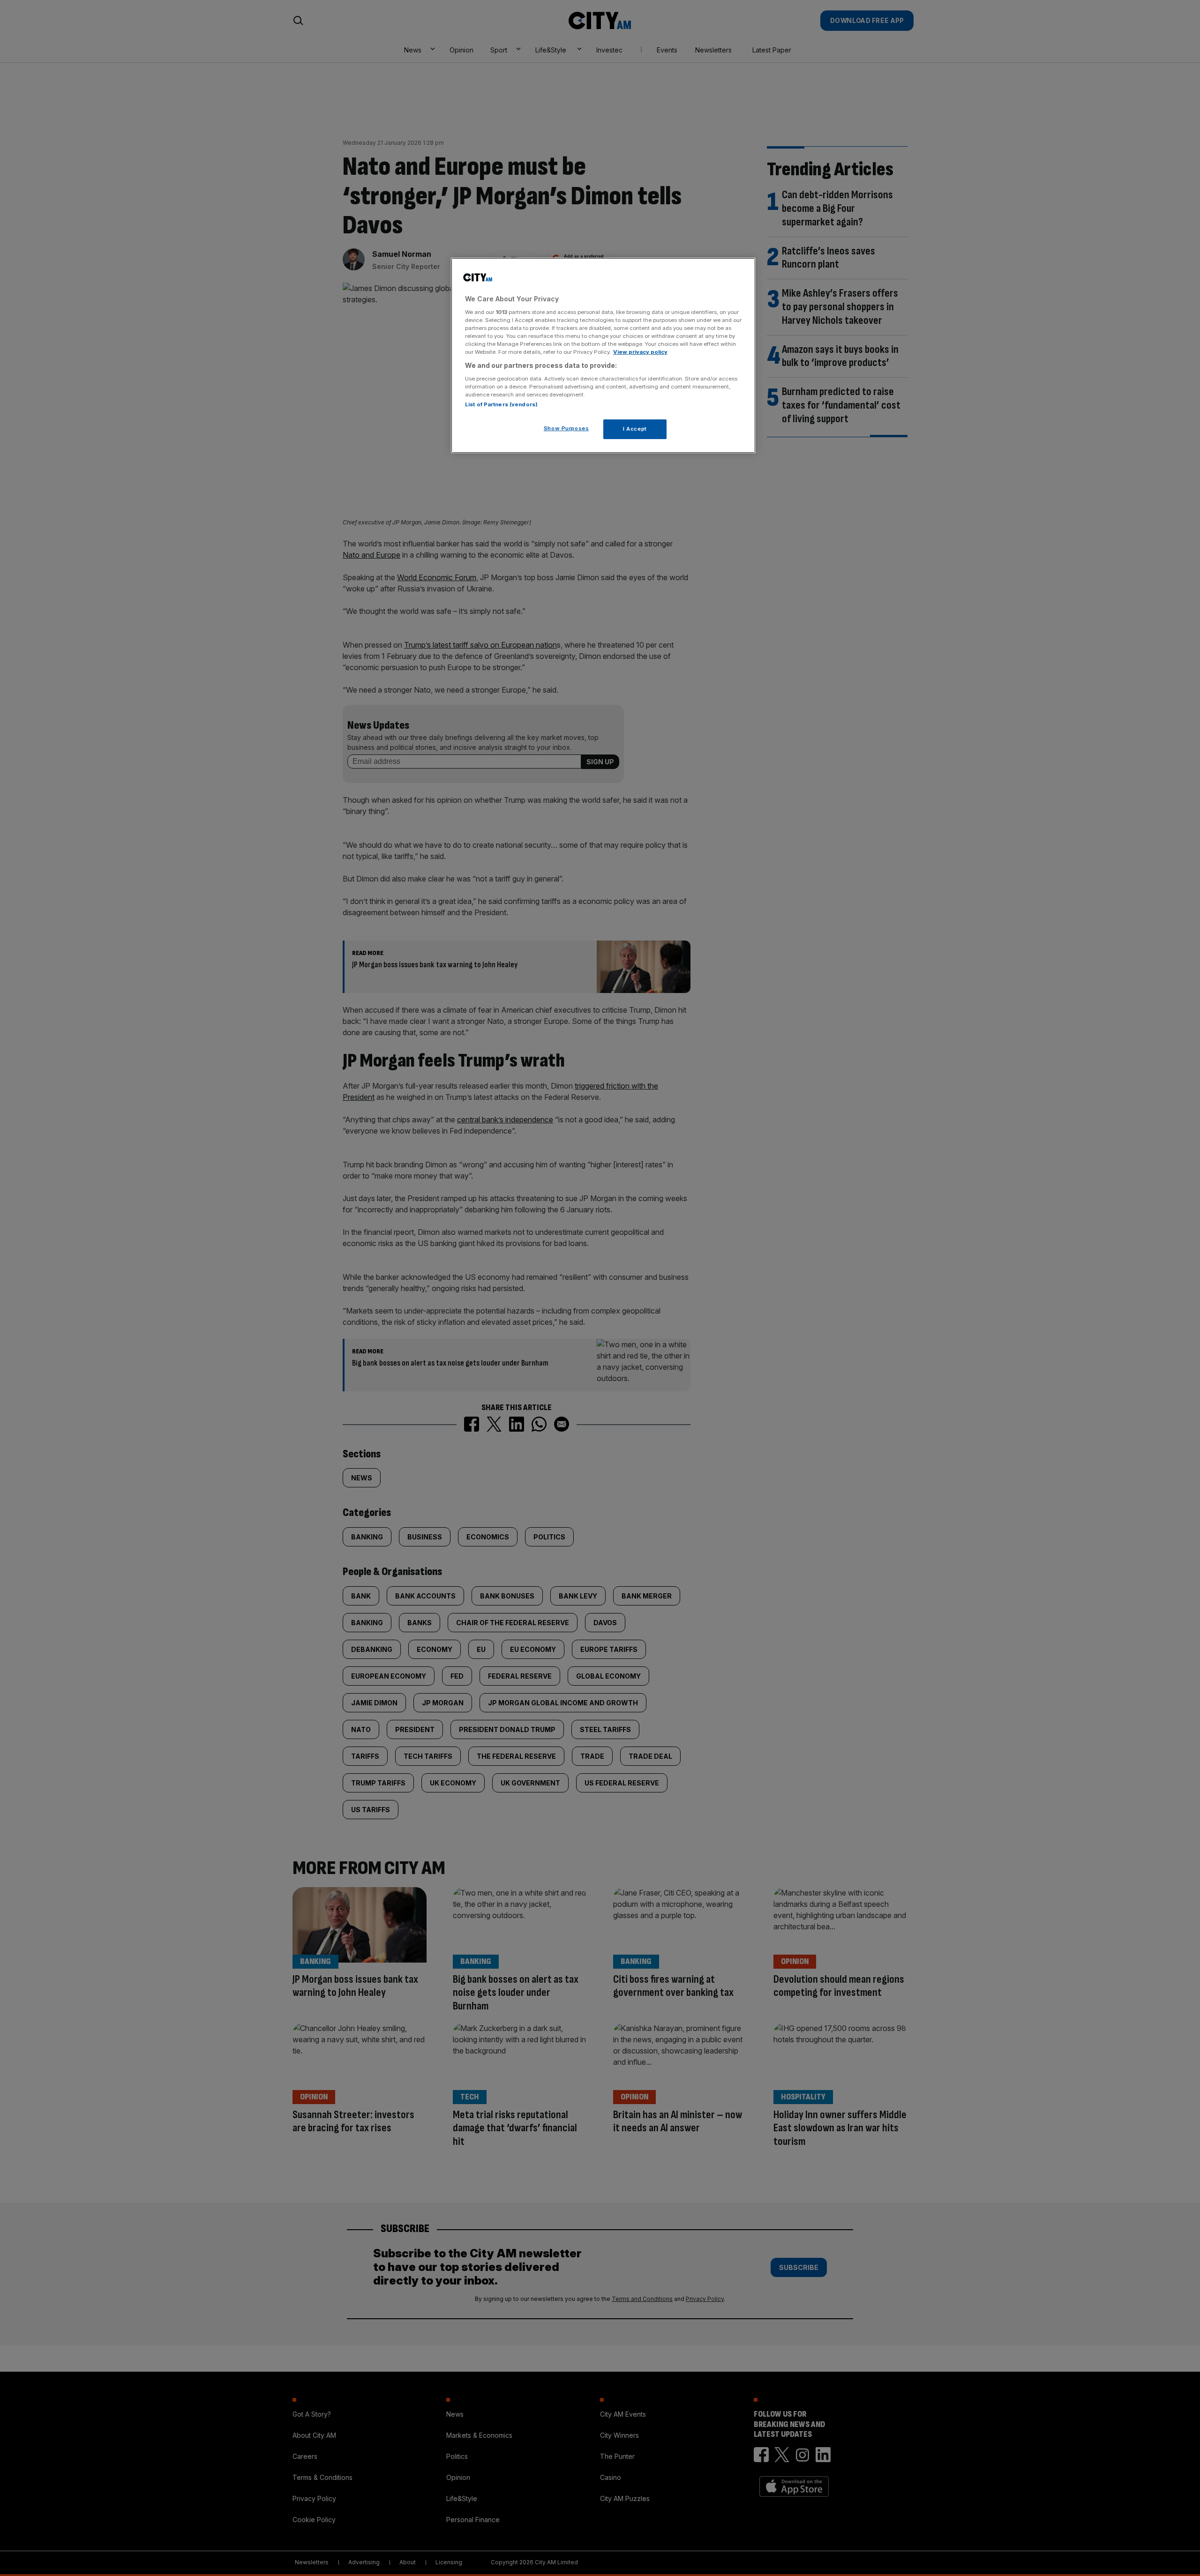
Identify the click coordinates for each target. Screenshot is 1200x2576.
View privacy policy (640, 352)
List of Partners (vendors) (501, 404)
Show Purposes (566, 428)
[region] (603, 356)
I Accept (635, 428)
